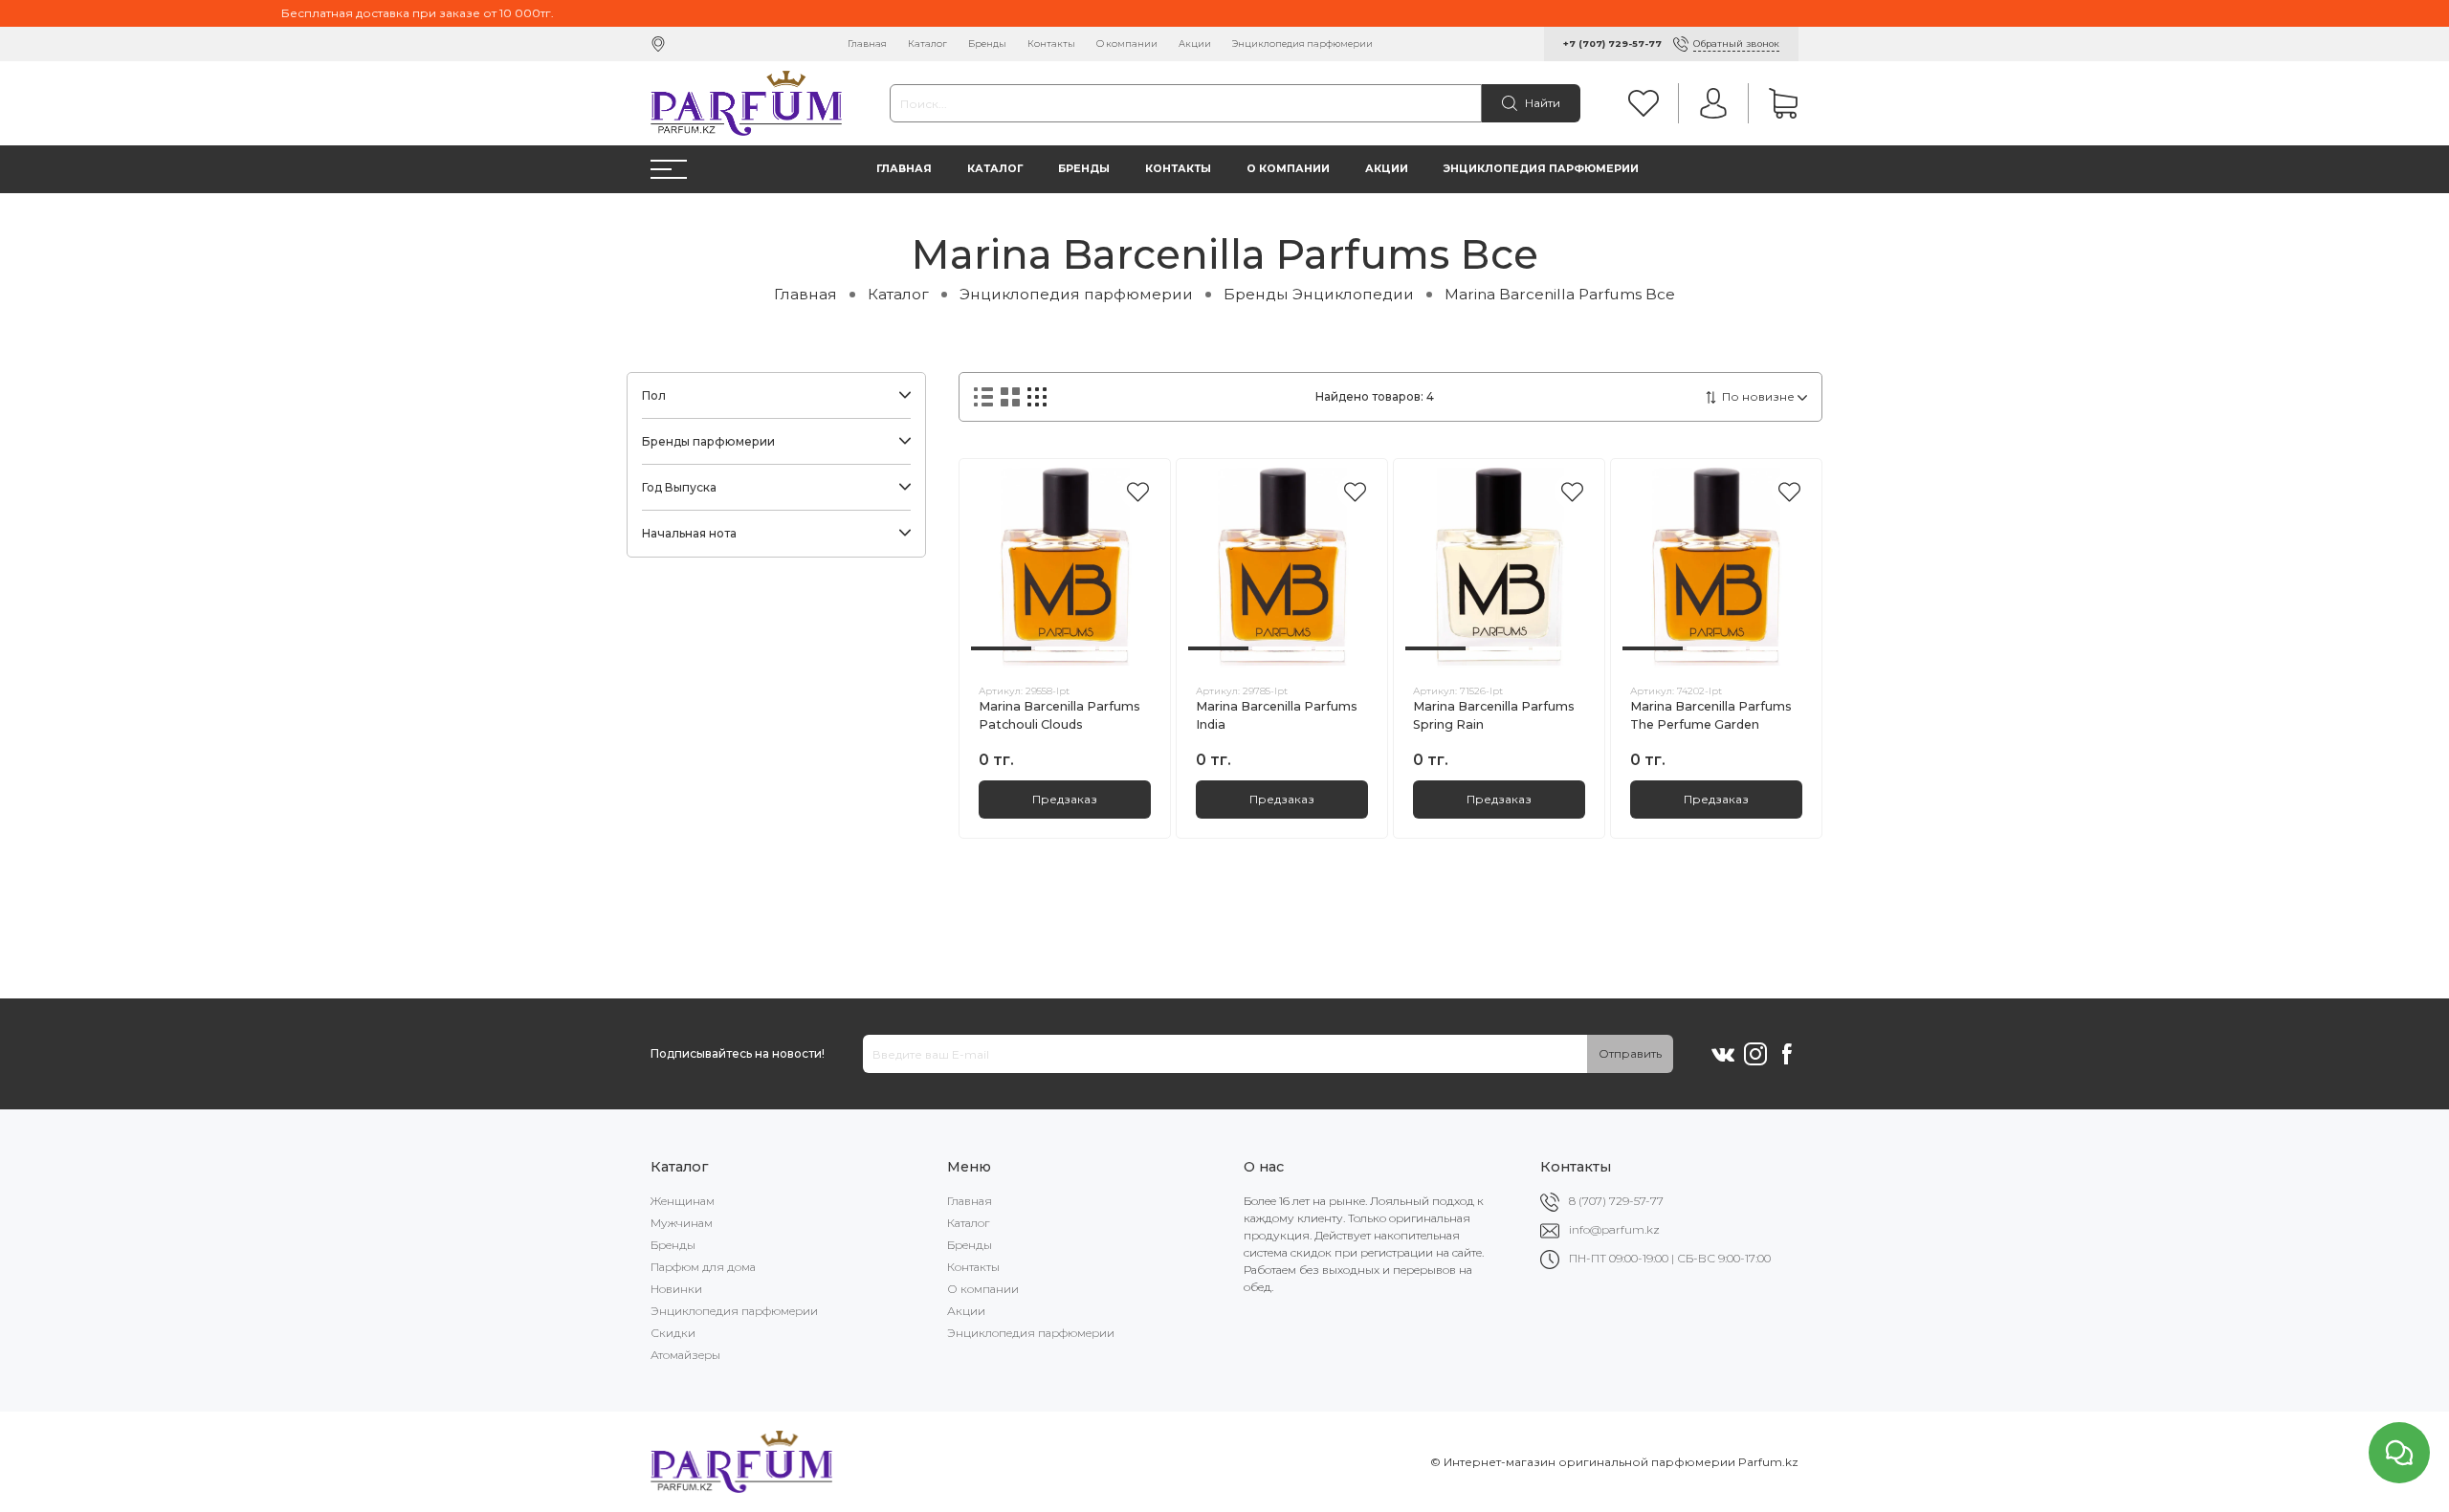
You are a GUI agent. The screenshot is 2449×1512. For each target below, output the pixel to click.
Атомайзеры (685, 1355)
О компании (1127, 44)
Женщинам (683, 1201)
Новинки (676, 1289)
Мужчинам (682, 1223)
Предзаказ (1065, 799)
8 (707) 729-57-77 (1616, 1201)
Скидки (673, 1333)
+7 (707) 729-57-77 (1612, 44)
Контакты (1051, 44)
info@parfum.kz (1614, 1229)
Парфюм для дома (703, 1267)
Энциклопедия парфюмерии (1302, 44)
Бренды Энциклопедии (1319, 294)
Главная (867, 44)
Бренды (987, 44)
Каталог (927, 44)
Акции (1195, 44)
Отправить (1630, 1053)
